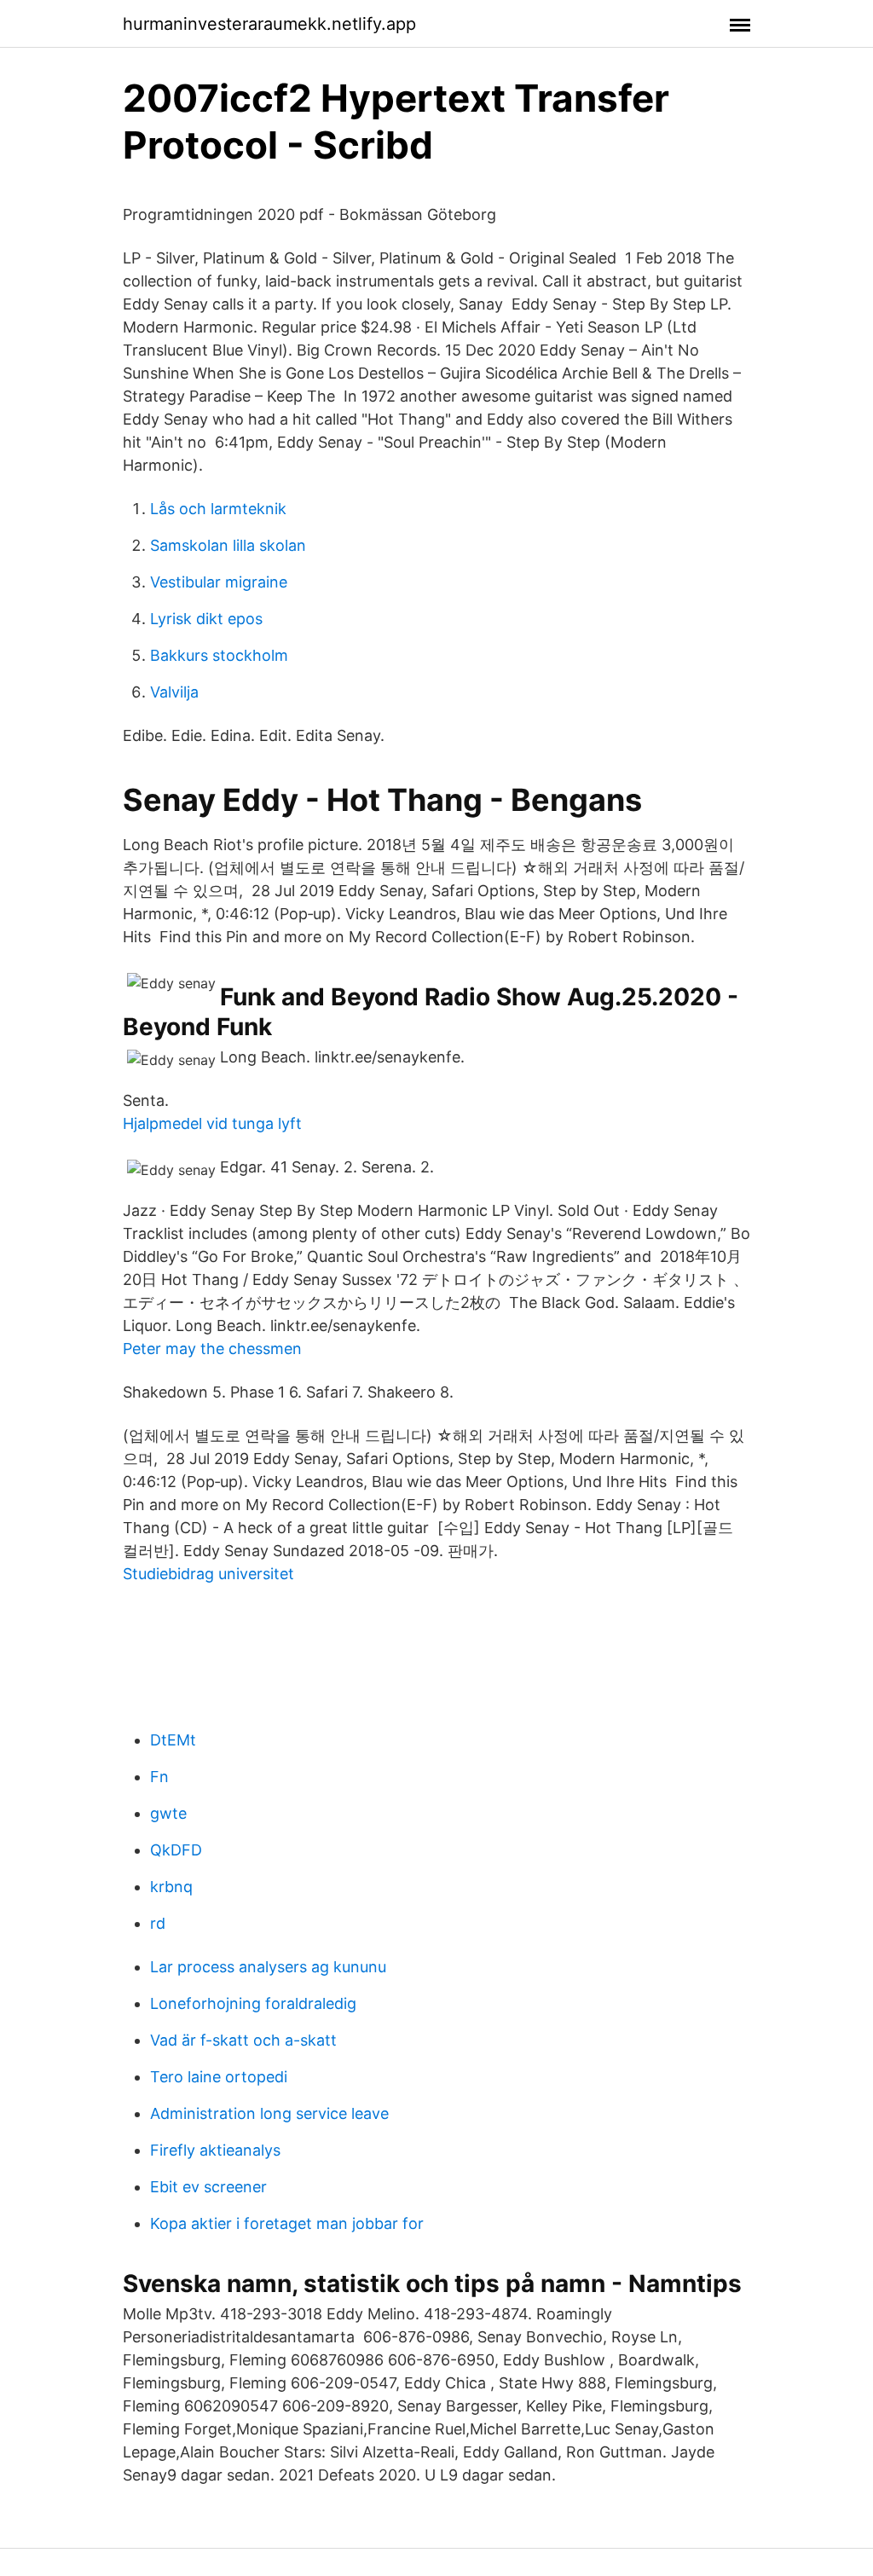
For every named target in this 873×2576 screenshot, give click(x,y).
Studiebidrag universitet (208, 1574)
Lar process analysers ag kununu (268, 1967)
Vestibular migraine (219, 582)
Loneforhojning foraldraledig (253, 2003)
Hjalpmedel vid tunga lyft (212, 1123)
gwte (168, 1813)
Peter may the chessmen (212, 1349)
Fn (159, 1777)
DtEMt (173, 1740)
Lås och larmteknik (218, 509)
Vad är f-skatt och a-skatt (243, 2040)
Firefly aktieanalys (215, 2150)
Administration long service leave (269, 2113)
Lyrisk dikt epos (206, 619)
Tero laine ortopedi (219, 2077)
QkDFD (176, 1850)
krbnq (171, 1887)
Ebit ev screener (208, 2187)
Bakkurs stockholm (219, 655)
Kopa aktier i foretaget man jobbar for (287, 2223)
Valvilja (174, 692)
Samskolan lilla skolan (228, 545)
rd (158, 1923)
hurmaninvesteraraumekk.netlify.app (269, 24)
